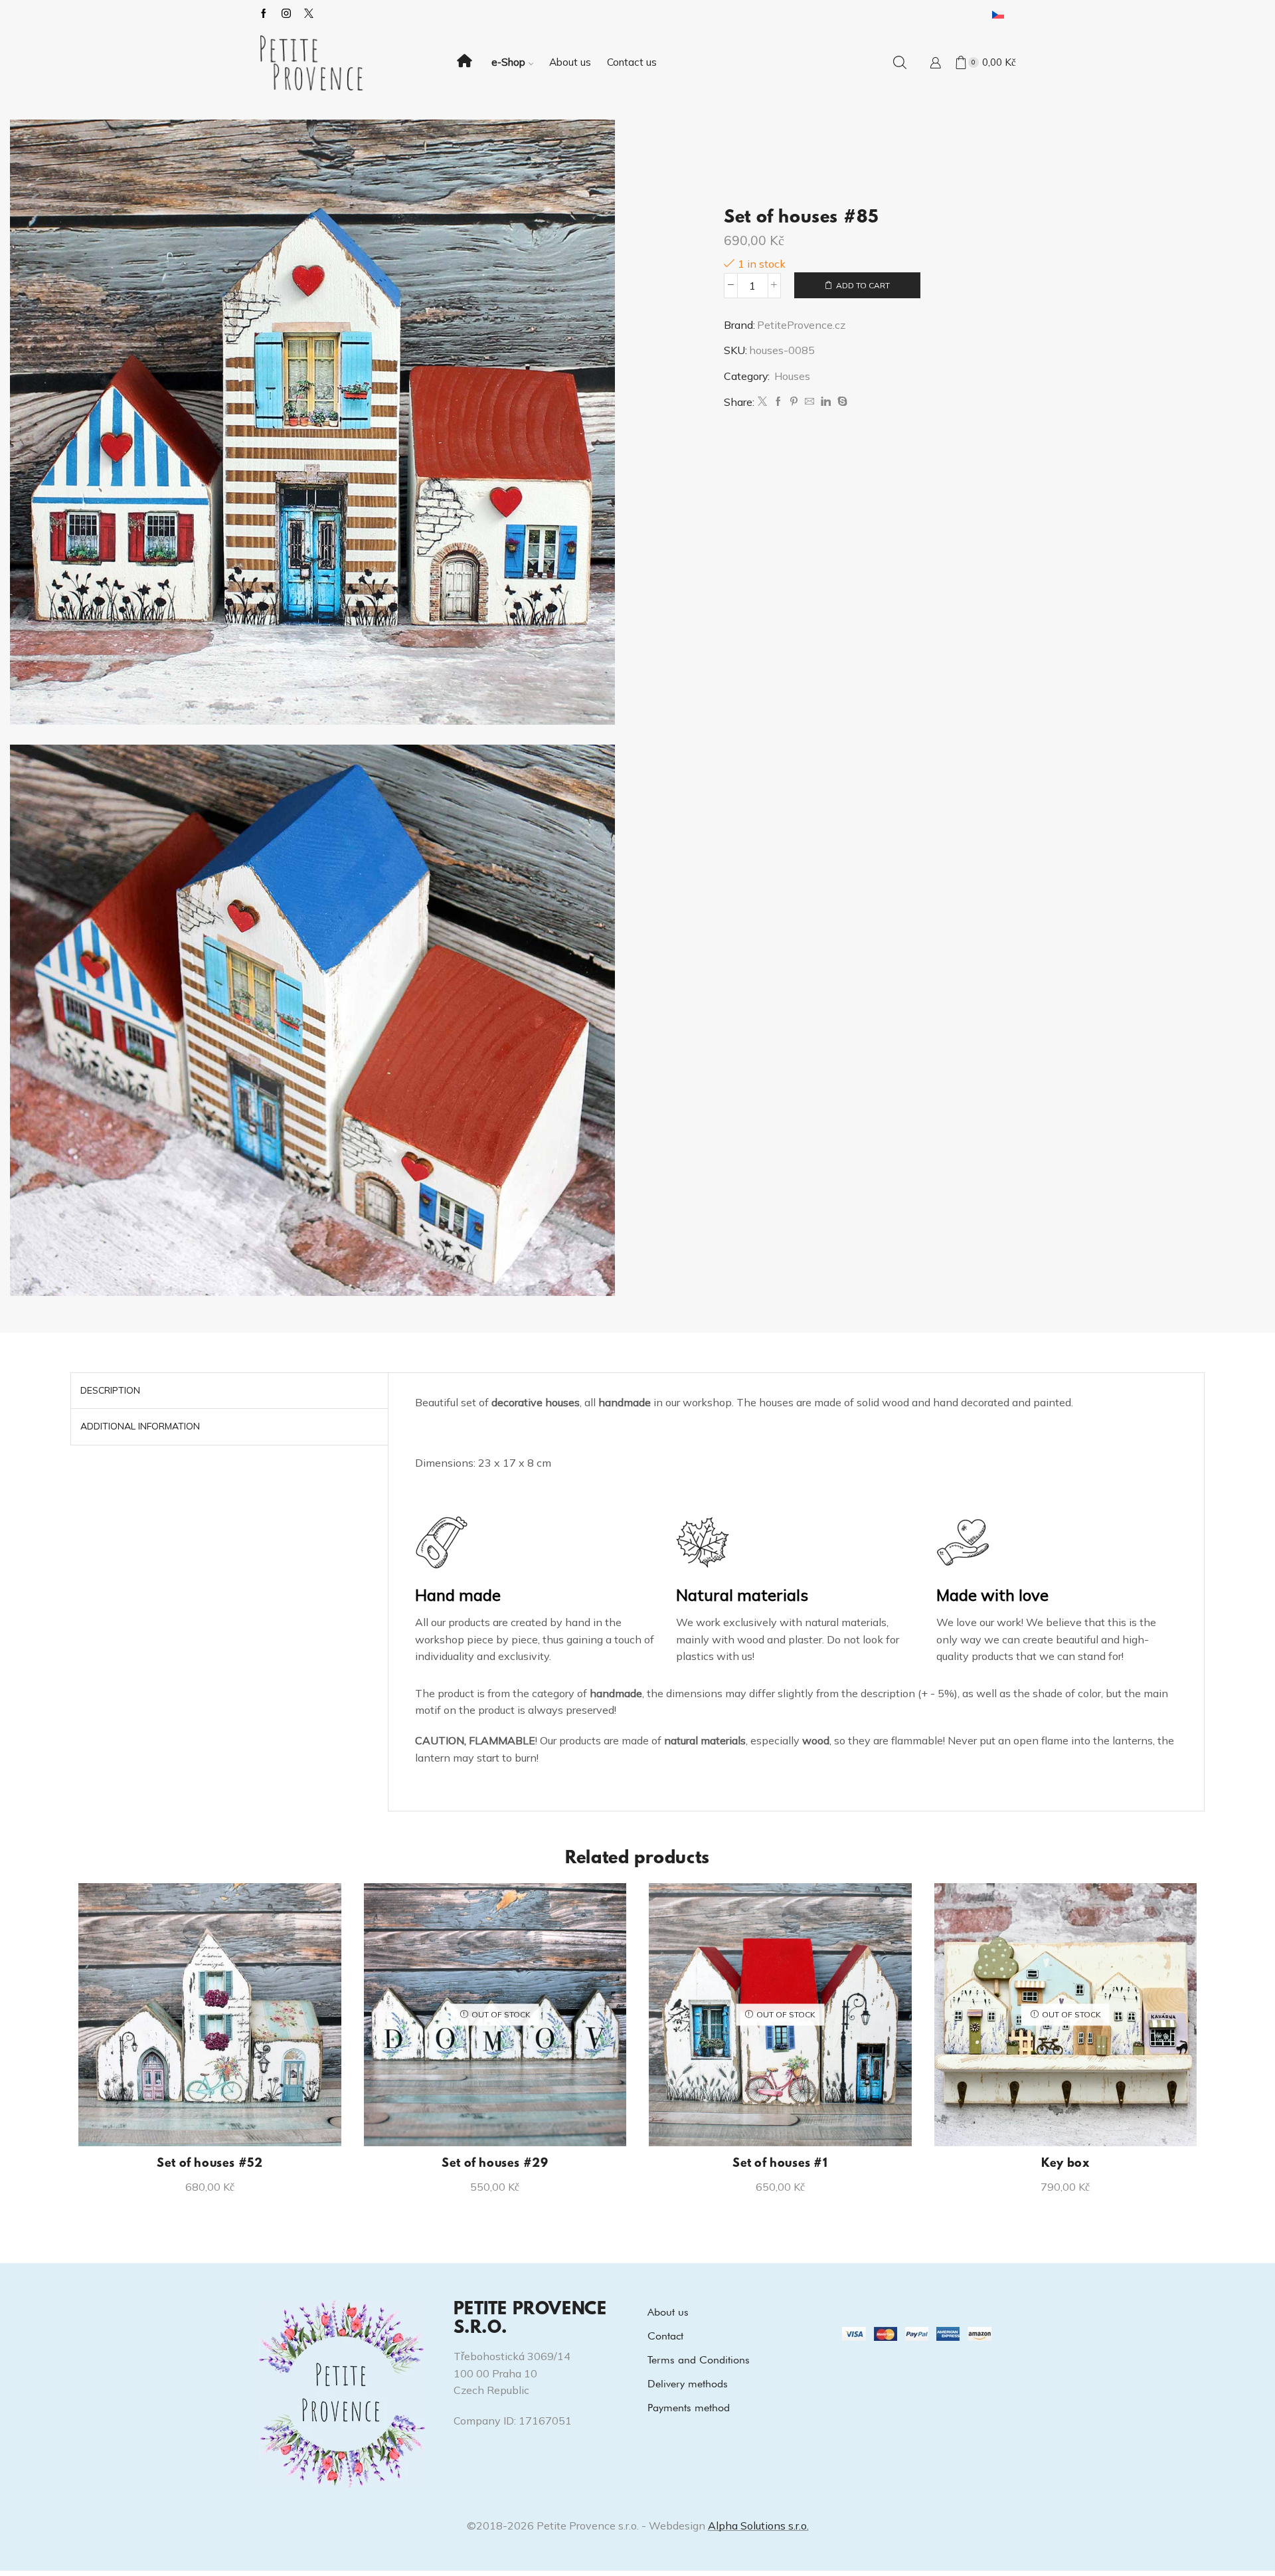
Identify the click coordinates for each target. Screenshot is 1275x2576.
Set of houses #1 (780, 2164)
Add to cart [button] (217, 2124)
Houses (792, 376)
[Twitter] (762, 402)
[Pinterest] (794, 402)
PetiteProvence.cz (801, 325)
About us (570, 62)
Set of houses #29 (495, 2164)
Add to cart (863, 285)
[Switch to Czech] (998, 14)
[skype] (841, 402)
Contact (665, 2336)
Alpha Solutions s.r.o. (758, 2526)
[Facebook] (264, 14)
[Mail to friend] (809, 402)
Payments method (689, 2408)
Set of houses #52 (210, 2164)
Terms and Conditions (699, 2360)
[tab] (110, 1391)
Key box (1065, 2164)
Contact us (632, 62)
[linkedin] (826, 402)
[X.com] (309, 14)
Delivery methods (688, 2384)
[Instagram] (286, 14)
